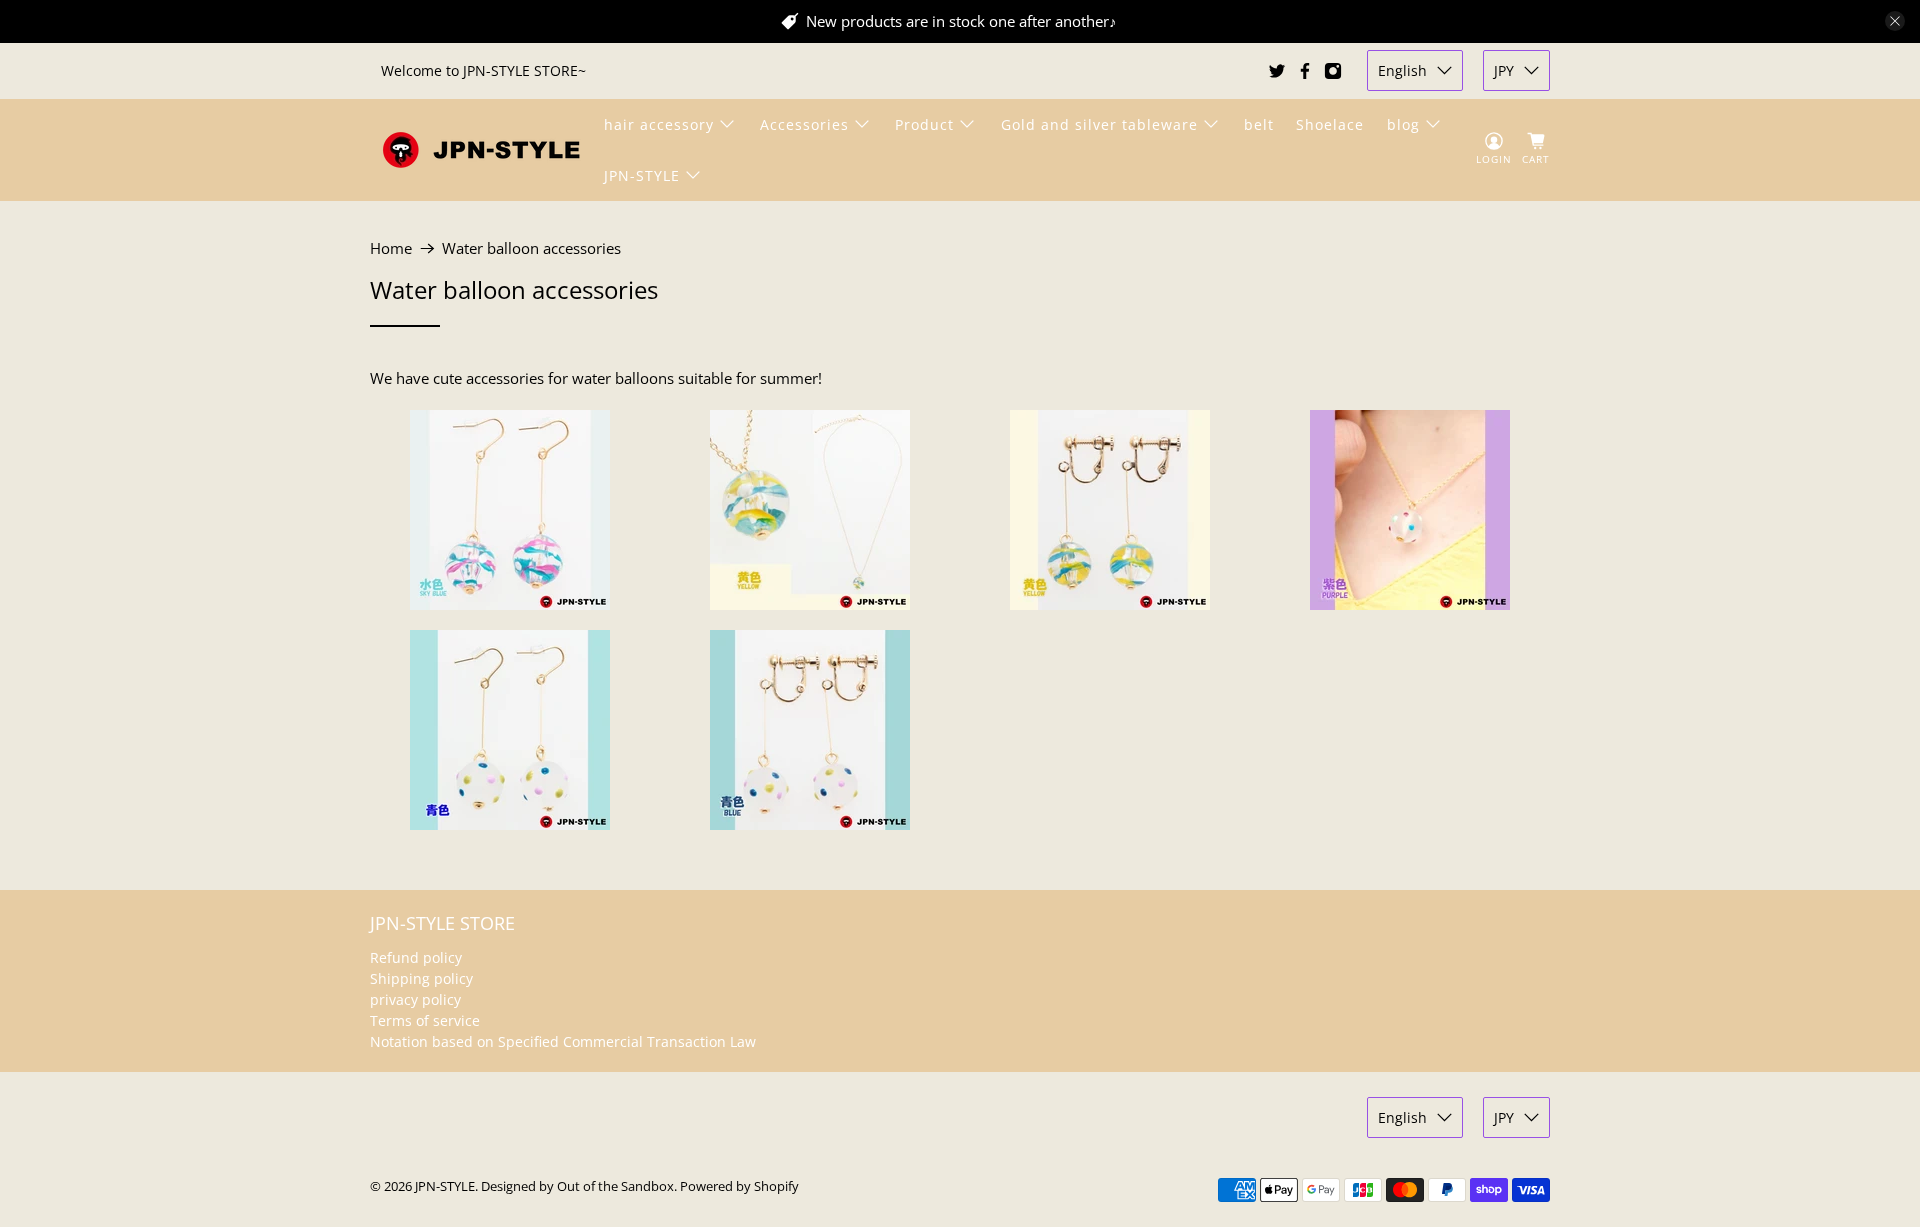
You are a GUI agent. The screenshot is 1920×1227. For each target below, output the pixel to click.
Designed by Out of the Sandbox (577, 1186)
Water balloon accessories (531, 248)
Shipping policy (421, 978)
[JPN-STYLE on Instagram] (1333, 71)
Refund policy (416, 957)
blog (1403, 124)
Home (391, 248)
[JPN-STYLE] (481, 149)
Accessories (804, 124)
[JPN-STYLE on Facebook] (1305, 71)
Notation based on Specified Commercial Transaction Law (563, 1041)
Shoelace (1330, 124)
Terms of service (425, 1020)
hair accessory (659, 124)
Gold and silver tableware (1099, 124)
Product (924, 124)
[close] (1895, 21)
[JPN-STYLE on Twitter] (1277, 71)
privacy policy (415, 999)
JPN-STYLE (642, 175)
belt (1259, 124)
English (1402, 70)
